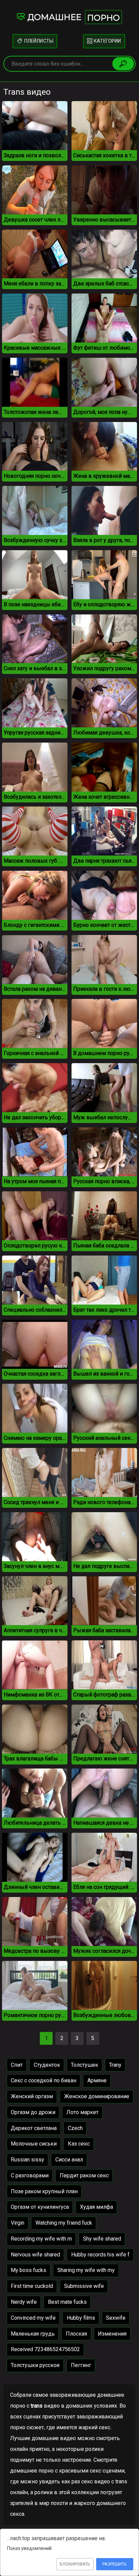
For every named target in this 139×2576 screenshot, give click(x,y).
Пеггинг (81, 2365)
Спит (17, 2065)
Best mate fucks (67, 2302)
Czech (75, 2128)
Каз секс (79, 2144)
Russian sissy (27, 2160)
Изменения (112, 2334)
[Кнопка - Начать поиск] (123, 64)
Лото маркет (82, 2112)
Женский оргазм (32, 2096)
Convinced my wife (33, 2318)
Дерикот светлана (34, 2128)
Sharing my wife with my (86, 2270)
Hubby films (81, 2318)
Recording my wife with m (41, 2239)
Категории (107, 41)
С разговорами (30, 2175)
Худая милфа (96, 2207)
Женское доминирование (97, 2096)
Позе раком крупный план (44, 2191)
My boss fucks (29, 2270)
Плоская (76, 2334)
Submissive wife (84, 2286)
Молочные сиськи (34, 2144)
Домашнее (74, 17)
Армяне (97, 2080)
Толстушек (85, 2065)
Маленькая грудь (33, 2334)
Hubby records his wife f (100, 2255)
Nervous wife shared (35, 2255)
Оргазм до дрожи (33, 2112)
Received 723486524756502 (45, 2349)
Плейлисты (38, 41)
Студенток (47, 2065)
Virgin (18, 2223)
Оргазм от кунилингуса (40, 2207)
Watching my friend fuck (64, 2223)
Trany (115, 2065)
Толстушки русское (35, 2365)
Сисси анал (69, 2160)
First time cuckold (32, 2286)
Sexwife (116, 2318)
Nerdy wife (24, 2302)
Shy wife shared (102, 2239)
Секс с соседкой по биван (44, 2080)
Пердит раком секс (84, 2175)
